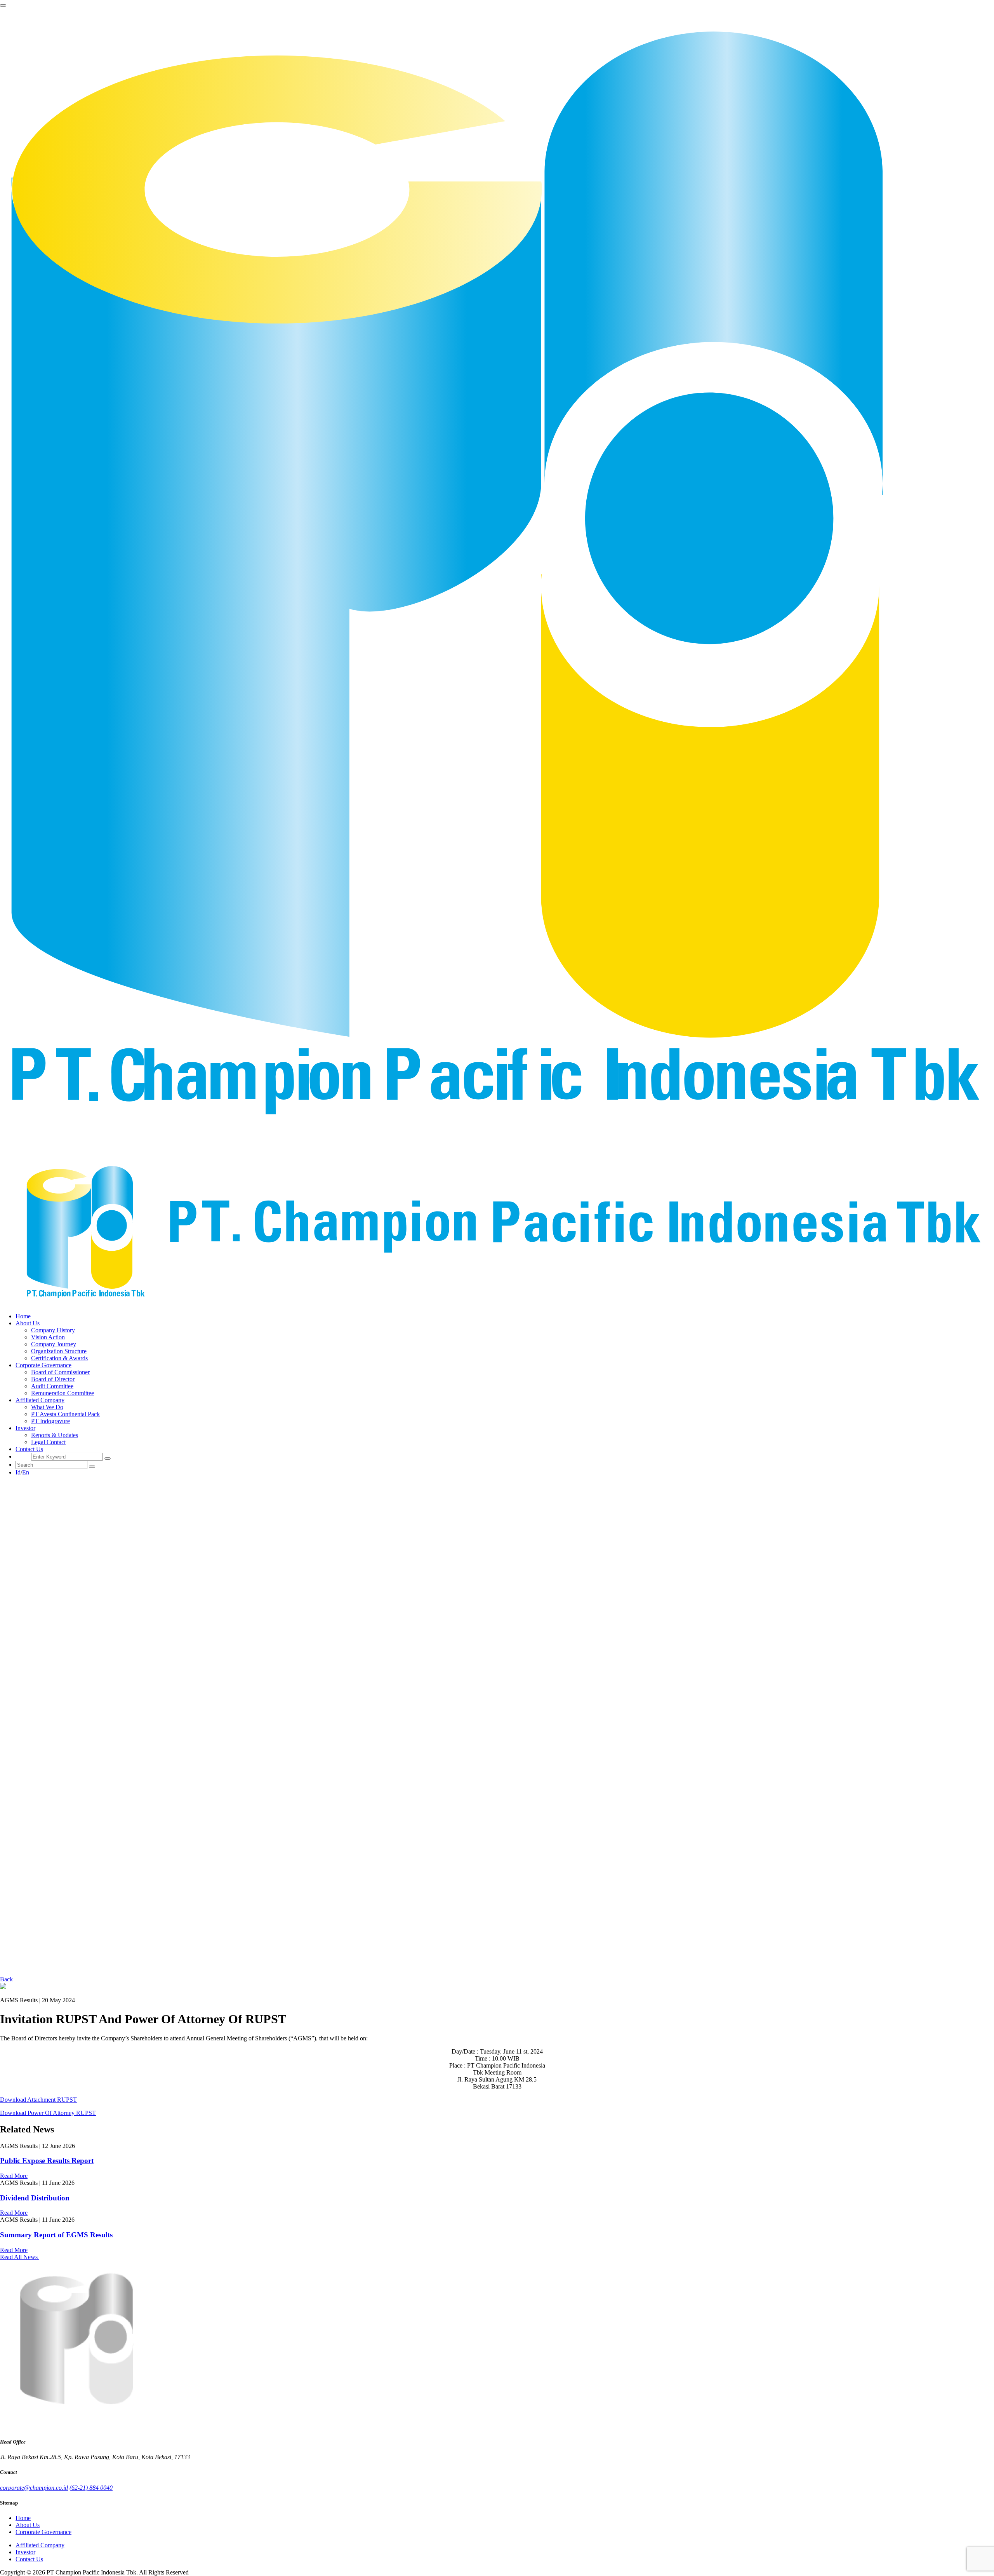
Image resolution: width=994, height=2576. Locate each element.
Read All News (20, 2257)
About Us (28, 2525)
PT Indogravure (50, 1421)
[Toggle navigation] (3, 5)
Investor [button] (25, 1428)
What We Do (47, 1407)
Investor (25, 2552)
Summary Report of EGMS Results (56, 2235)
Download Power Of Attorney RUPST (48, 2113)
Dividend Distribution (35, 2198)
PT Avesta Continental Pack (65, 1414)
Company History (53, 1330)
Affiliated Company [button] (40, 1400)
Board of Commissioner (60, 1372)
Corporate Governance (43, 2532)
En (26, 1472)
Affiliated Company (40, 2545)
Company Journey (54, 1344)
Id (18, 1472)
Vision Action (48, 1337)
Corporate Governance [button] (43, 1365)
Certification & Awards (59, 1358)
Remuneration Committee (63, 1393)
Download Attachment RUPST (38, 2100)
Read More (14, 2176)
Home (23, 1316)
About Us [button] (28, 1323)
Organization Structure (59, 1351)
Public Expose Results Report (47, 2161)
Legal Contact (48, 1442)
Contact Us (29, 1449)
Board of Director (53, 1379)
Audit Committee (52, 1386)
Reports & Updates (55, 1435)
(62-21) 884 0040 (91, 2488)
